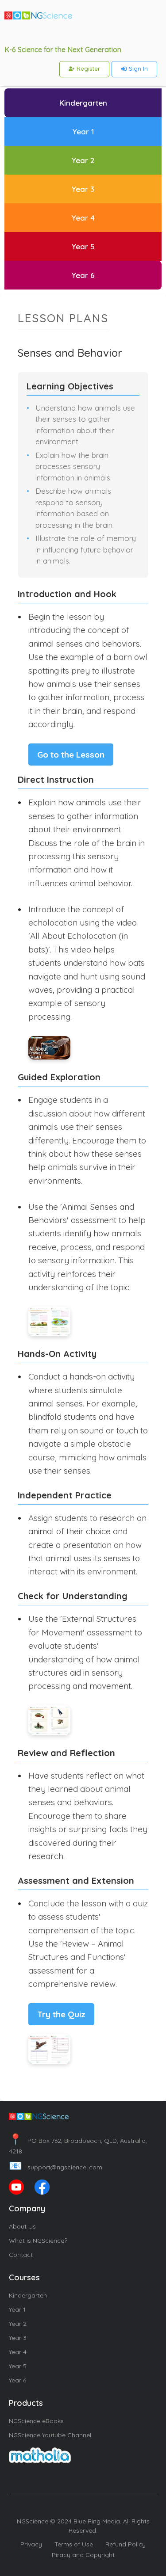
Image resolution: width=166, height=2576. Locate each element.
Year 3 (18, 2338)
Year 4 (18, 2352)
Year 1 (17, 2309)
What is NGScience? (38, 2241)
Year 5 (18, 2366)
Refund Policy (125, 2544)
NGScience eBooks (36, 2421)
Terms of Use (74, 2544)
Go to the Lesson (71, 755)
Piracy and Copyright (83, 2555)
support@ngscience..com (56, 2167)
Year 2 (18, 2324)
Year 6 (17, 2380)
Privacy (31, 2544)
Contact (21, 2255)
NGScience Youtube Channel (50, 2435)
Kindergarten (28, 2295)
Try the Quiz (61, 2014)
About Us (22, 2226)
